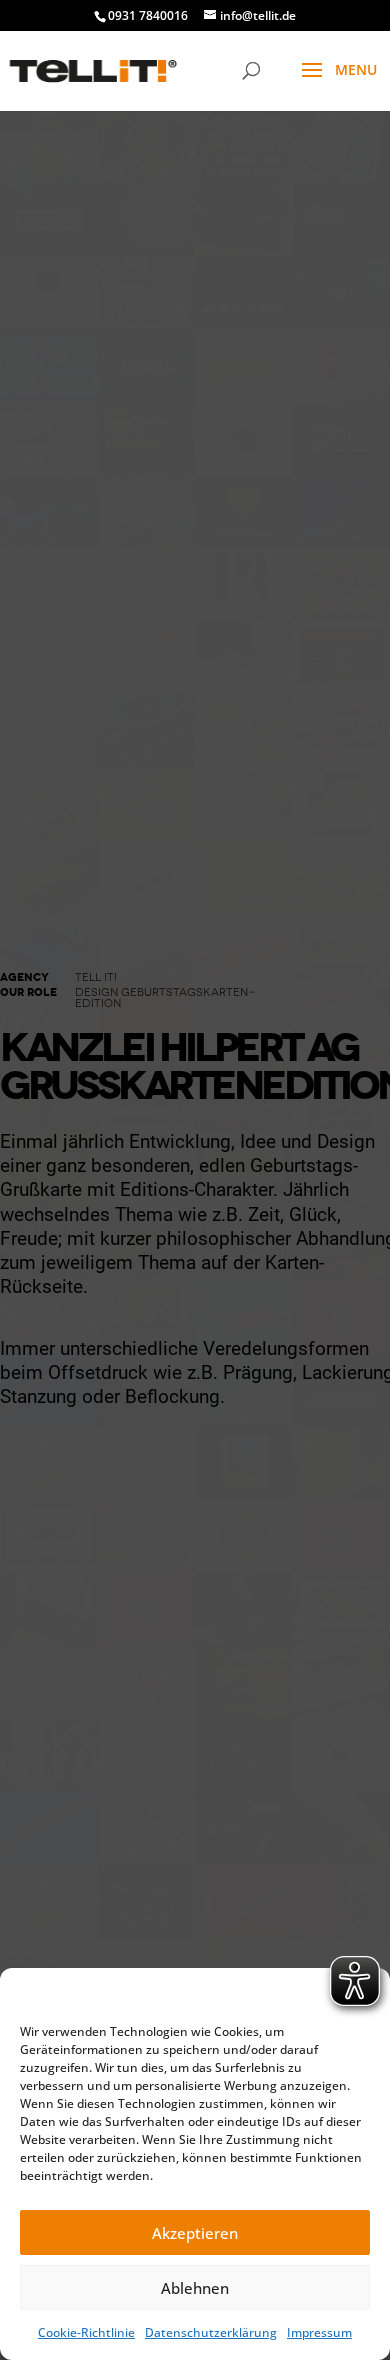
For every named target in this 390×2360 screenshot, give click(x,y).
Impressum (319, 2332)
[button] (360, 1993)
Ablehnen (195, 2288)
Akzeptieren (195, 2233)
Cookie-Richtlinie (86, 2332)
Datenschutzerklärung (211, 2332)
